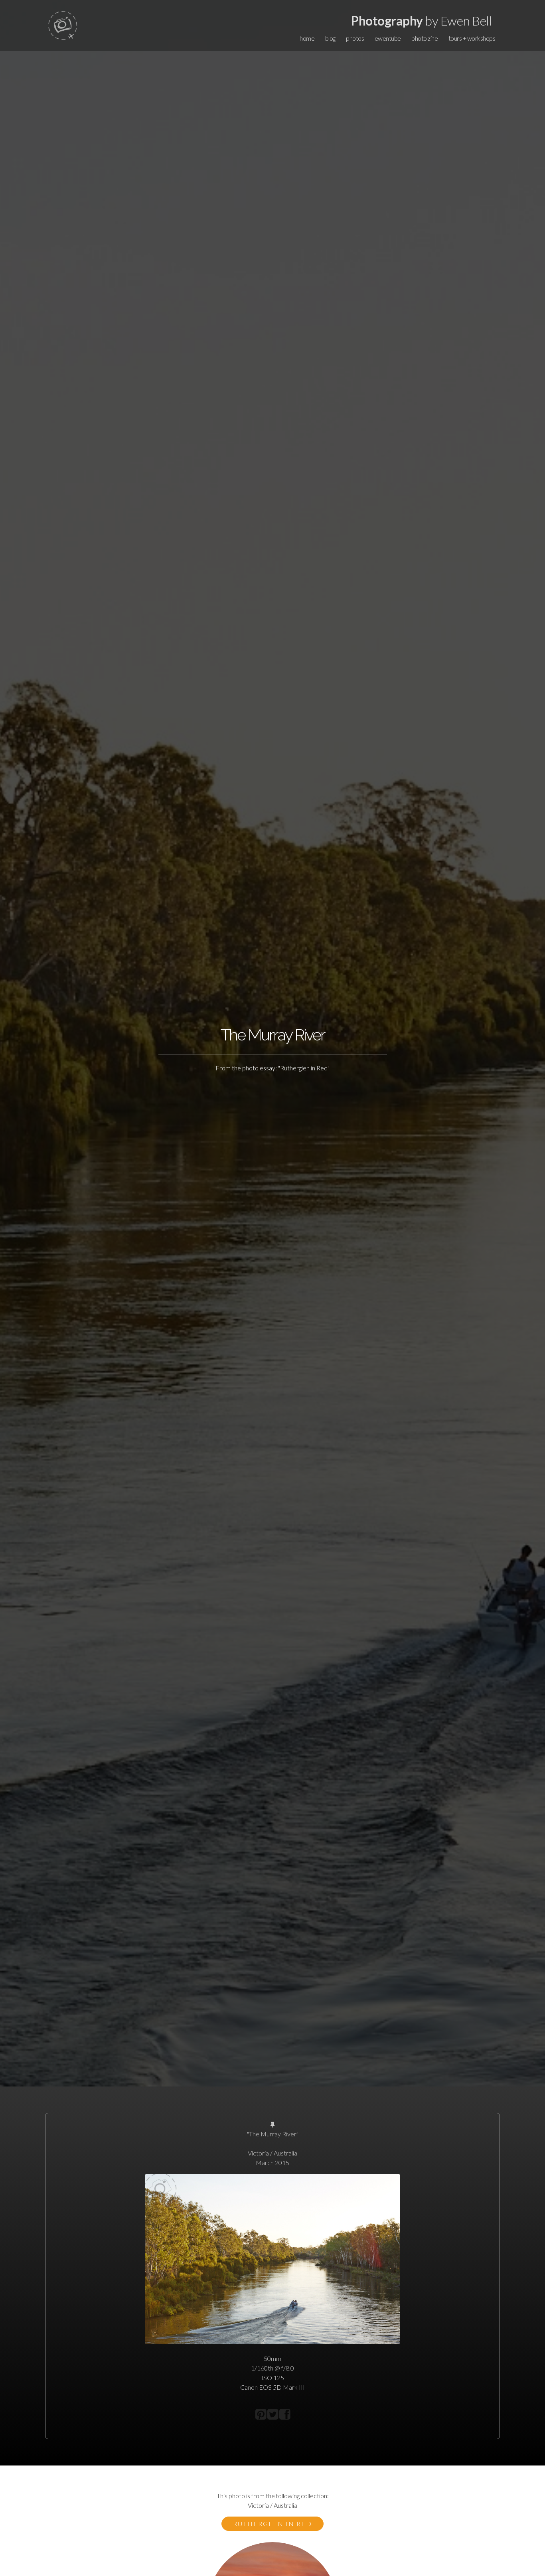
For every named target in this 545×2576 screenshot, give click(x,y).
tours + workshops (472, 38)
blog (330, 38)
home (307, 38)
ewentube (388, 38)
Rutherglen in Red (272, 2524)
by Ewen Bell (422, 21)
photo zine (425, 38)
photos (355, 38)
